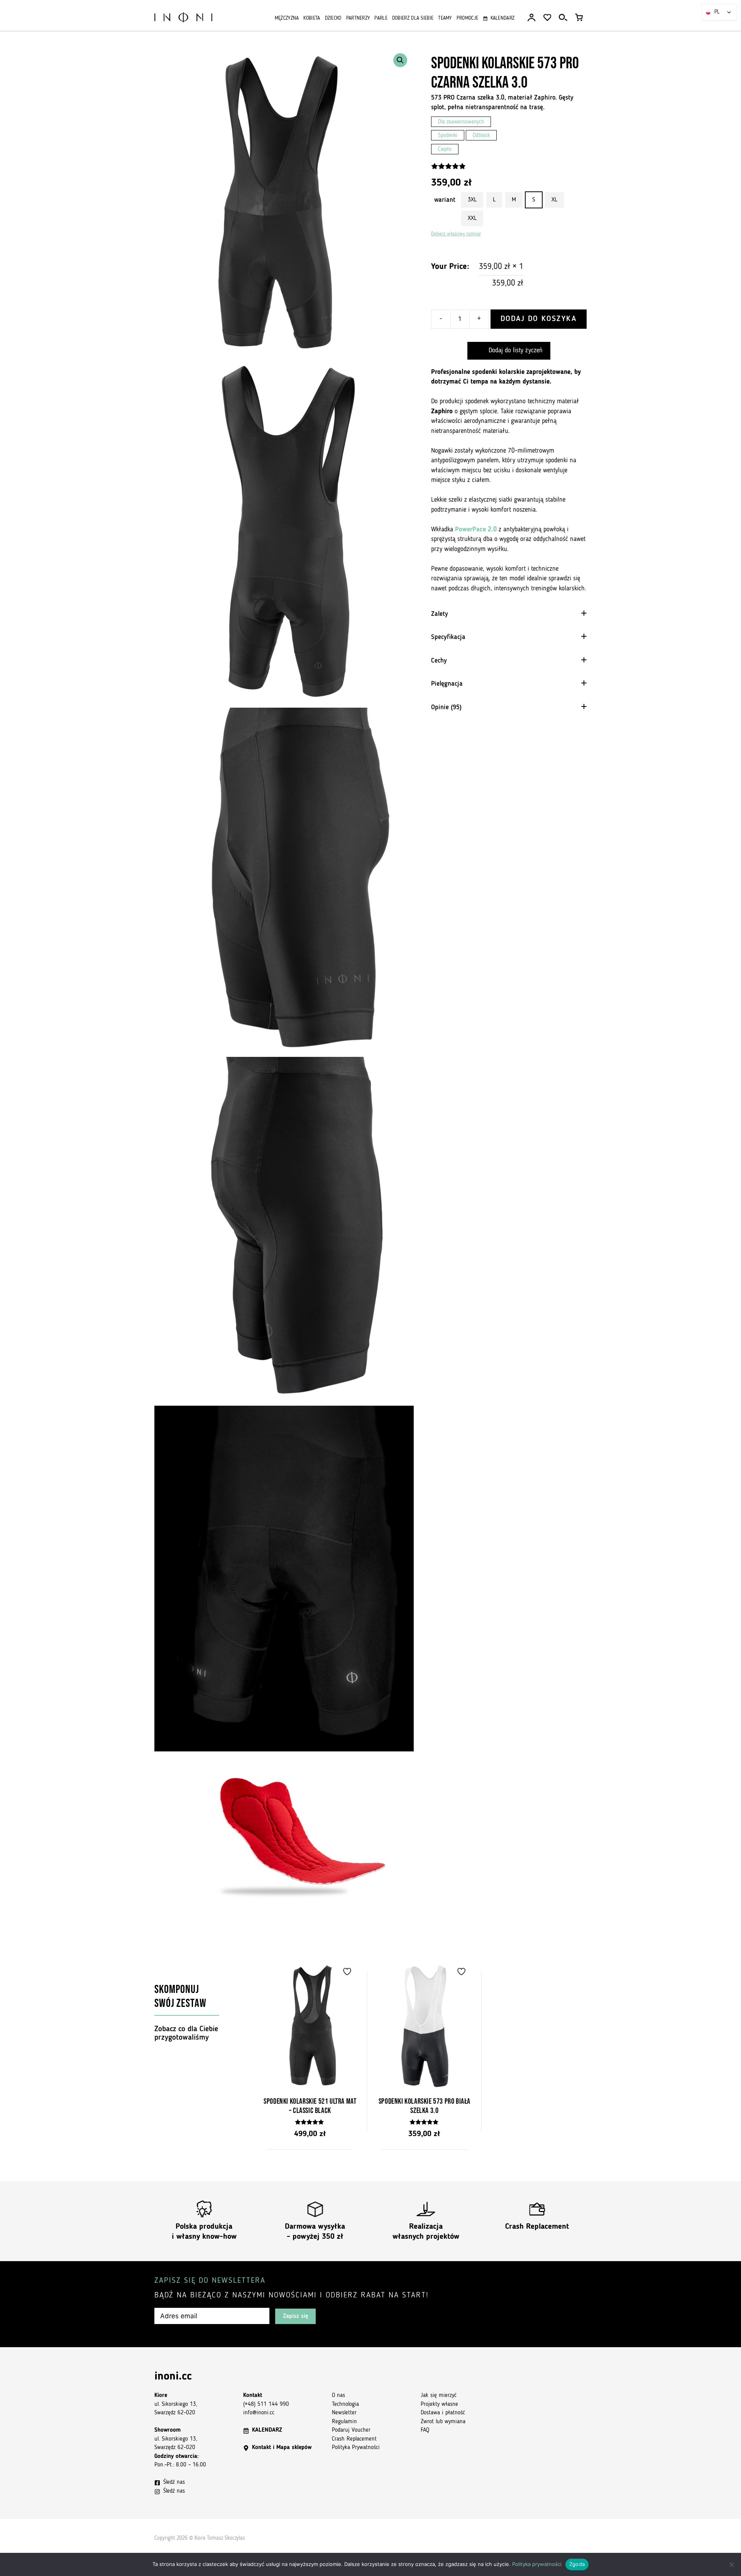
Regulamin (344, 2422)
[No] (731, 2564)
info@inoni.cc (259, 2413)
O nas (338, 2396)
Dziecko (333, 18)
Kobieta (312, 18)
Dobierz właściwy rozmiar (456, 234)
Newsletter (344, 2413)
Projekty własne (439, 2404)
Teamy (445, 18)
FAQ (425, 2430)
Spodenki (448, 136)
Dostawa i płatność (443, 2413)
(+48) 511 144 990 (266, 2404)
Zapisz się (295, 2316)
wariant (445, 200)
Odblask (481, 136)
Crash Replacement (537, 2227)
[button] (400, 60)
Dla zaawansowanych (461, 122)
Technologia (345, 2404)
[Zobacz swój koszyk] (579, 18)
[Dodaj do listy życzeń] (348, 1972)
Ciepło (445, 150)
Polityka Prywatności (356, 2448)
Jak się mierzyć (439, 2396)
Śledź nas (174, 2482)
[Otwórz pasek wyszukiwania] (563, 18)
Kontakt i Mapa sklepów (282, 2448)
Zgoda (577, 2564)
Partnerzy (358, 18)
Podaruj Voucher (351, 2430)
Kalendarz (502, 18)
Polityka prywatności (537, 2564)
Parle (381, 18)
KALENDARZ (267, 2430)
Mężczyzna (287, 18)
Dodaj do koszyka (539, 319)
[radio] (472, 200)
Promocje (467, 18)
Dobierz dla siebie (413, 18)
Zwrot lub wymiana (443, 2422)
